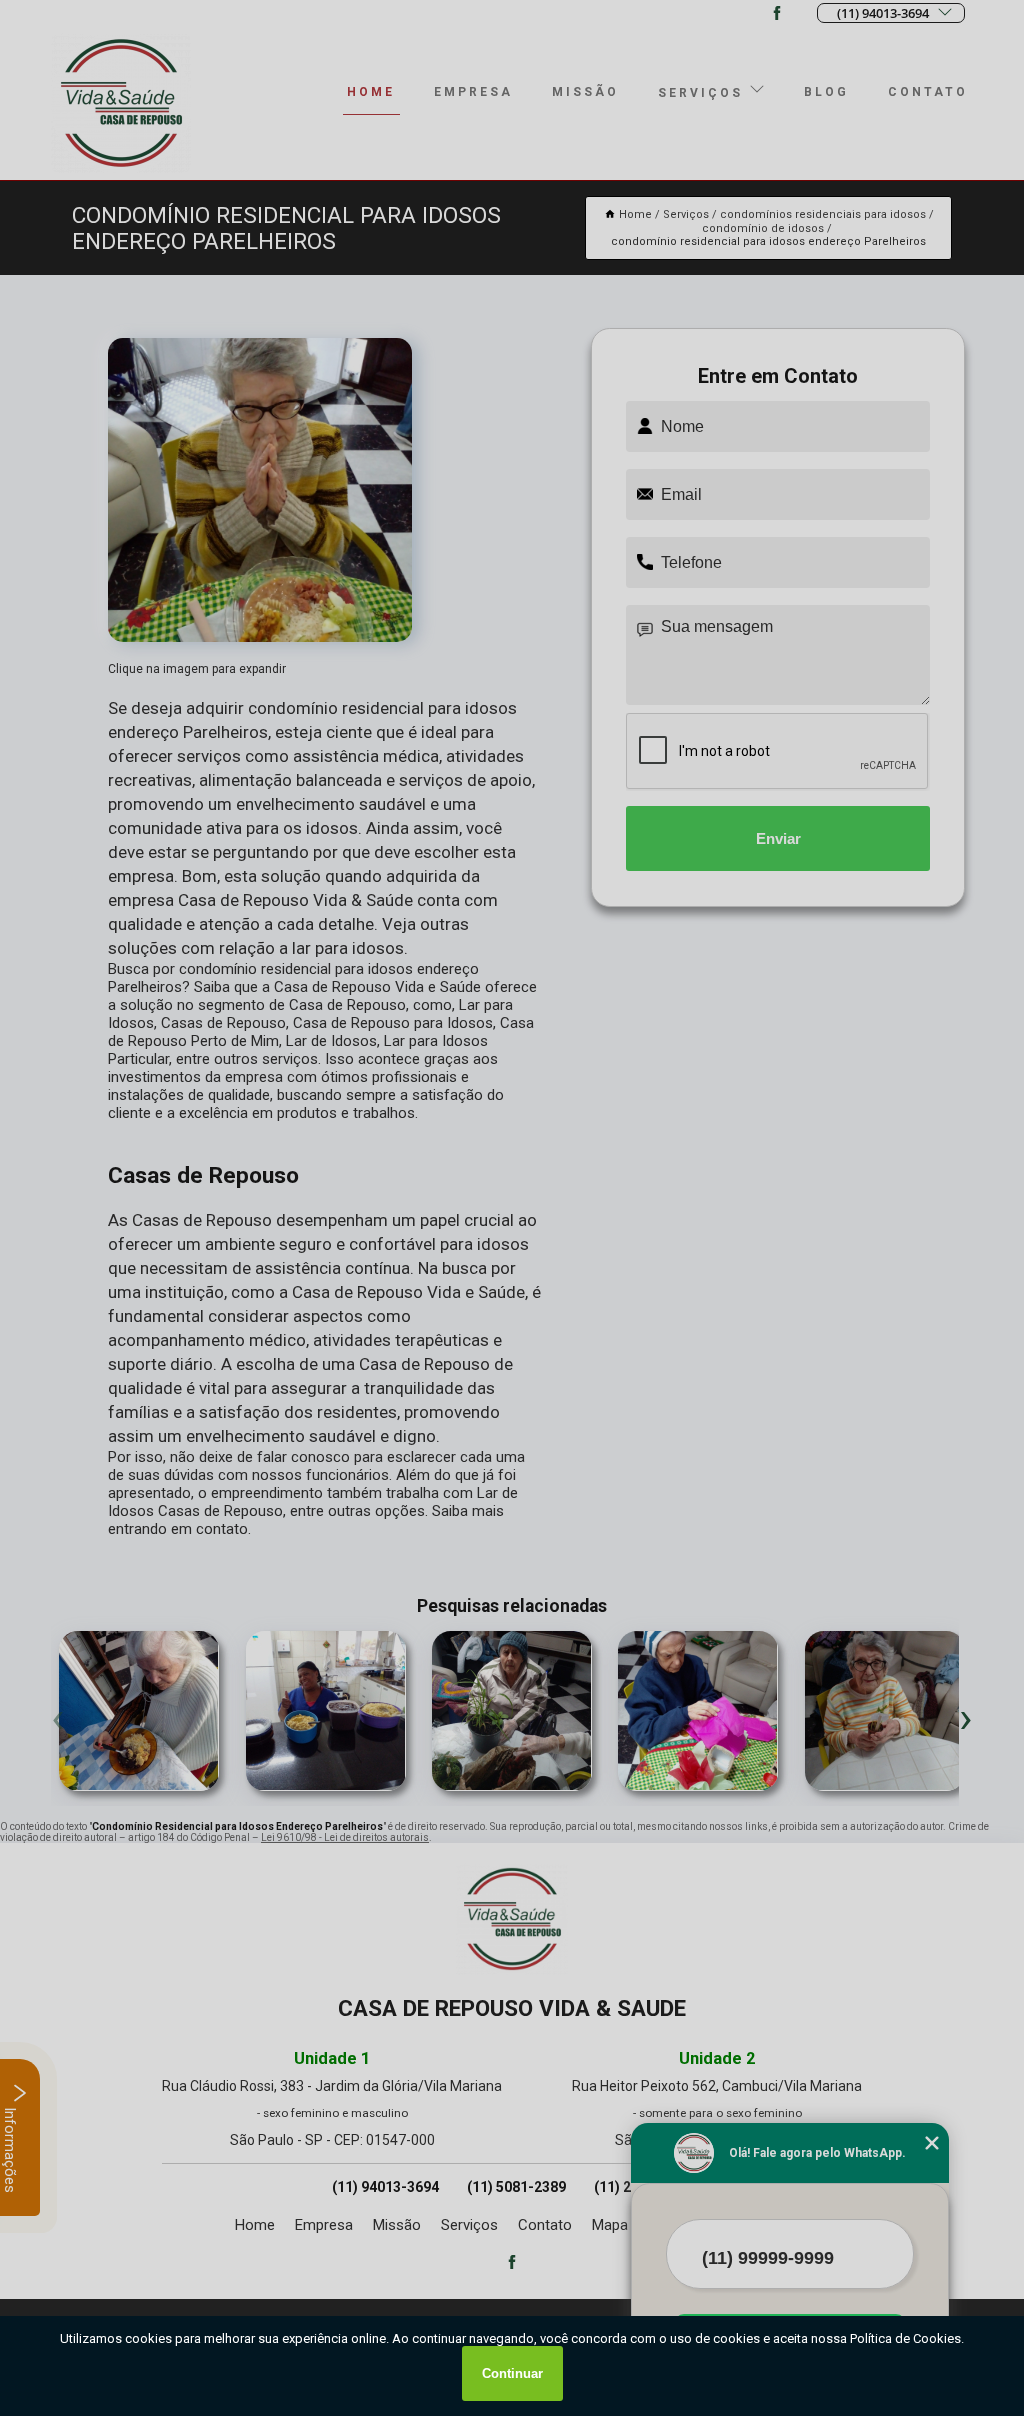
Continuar (512, 2373)
